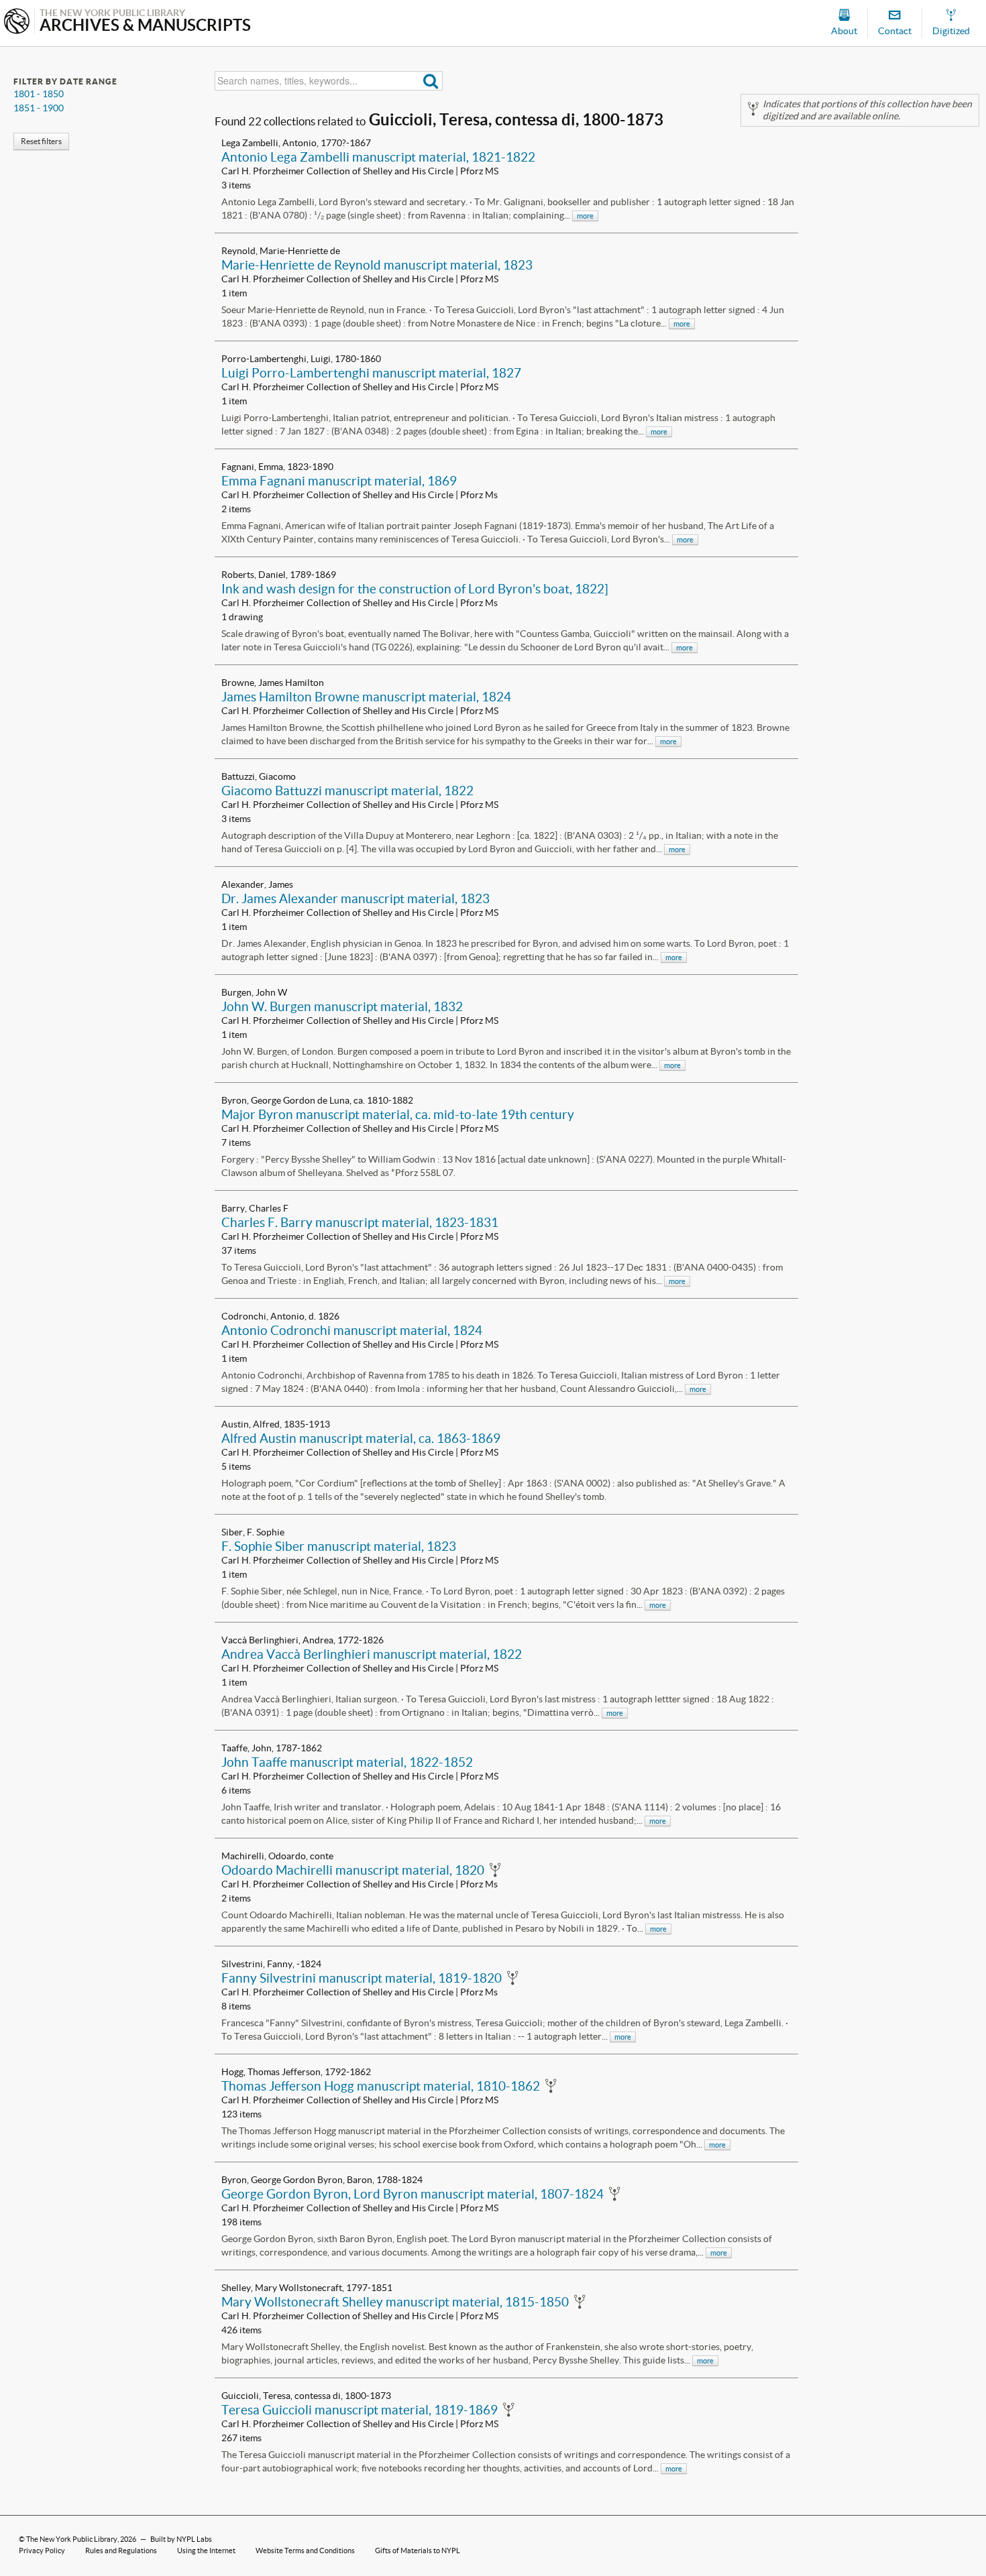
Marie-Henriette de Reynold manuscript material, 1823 (377, 265)
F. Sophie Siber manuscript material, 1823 (339, 1546)
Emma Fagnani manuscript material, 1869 (339, 481)
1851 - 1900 (39, 108)
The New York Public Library (72, 2539)
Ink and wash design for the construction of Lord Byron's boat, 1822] (415, 589)
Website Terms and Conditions (305, 2551)
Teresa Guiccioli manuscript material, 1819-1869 (360, 2410)
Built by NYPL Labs (181, 2539)
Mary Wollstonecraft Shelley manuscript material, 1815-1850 (395, 2302)
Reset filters (41, 141)
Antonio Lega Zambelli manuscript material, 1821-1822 (378, 157)
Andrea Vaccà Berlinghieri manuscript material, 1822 (372, 1654)
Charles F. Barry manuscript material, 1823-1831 (360, 1222)
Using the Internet (206, 2551)
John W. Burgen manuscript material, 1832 (342, 1006)
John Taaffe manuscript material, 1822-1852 (347, 1762)
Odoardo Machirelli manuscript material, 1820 (353, 1870)
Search (431, 81)
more (585, 216)
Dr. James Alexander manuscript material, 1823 (355, 898)
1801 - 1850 (39, 94)
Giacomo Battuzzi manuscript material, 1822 (347, 791)
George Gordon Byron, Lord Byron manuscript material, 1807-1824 (413, 2194)
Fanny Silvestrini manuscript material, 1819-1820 (362, 1978)
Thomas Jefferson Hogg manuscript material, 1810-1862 (381, 2086)
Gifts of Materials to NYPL (418, 2551)
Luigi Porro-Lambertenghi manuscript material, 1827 (371, 373)
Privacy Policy (42, 2551)
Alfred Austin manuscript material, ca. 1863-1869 (361, 1438)
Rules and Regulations (121, 2551)
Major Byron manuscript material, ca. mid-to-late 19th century (398, 1114)
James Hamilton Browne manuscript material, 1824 (366, 697)
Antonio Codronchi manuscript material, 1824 (352, 1330)
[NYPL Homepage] (17, 22)
